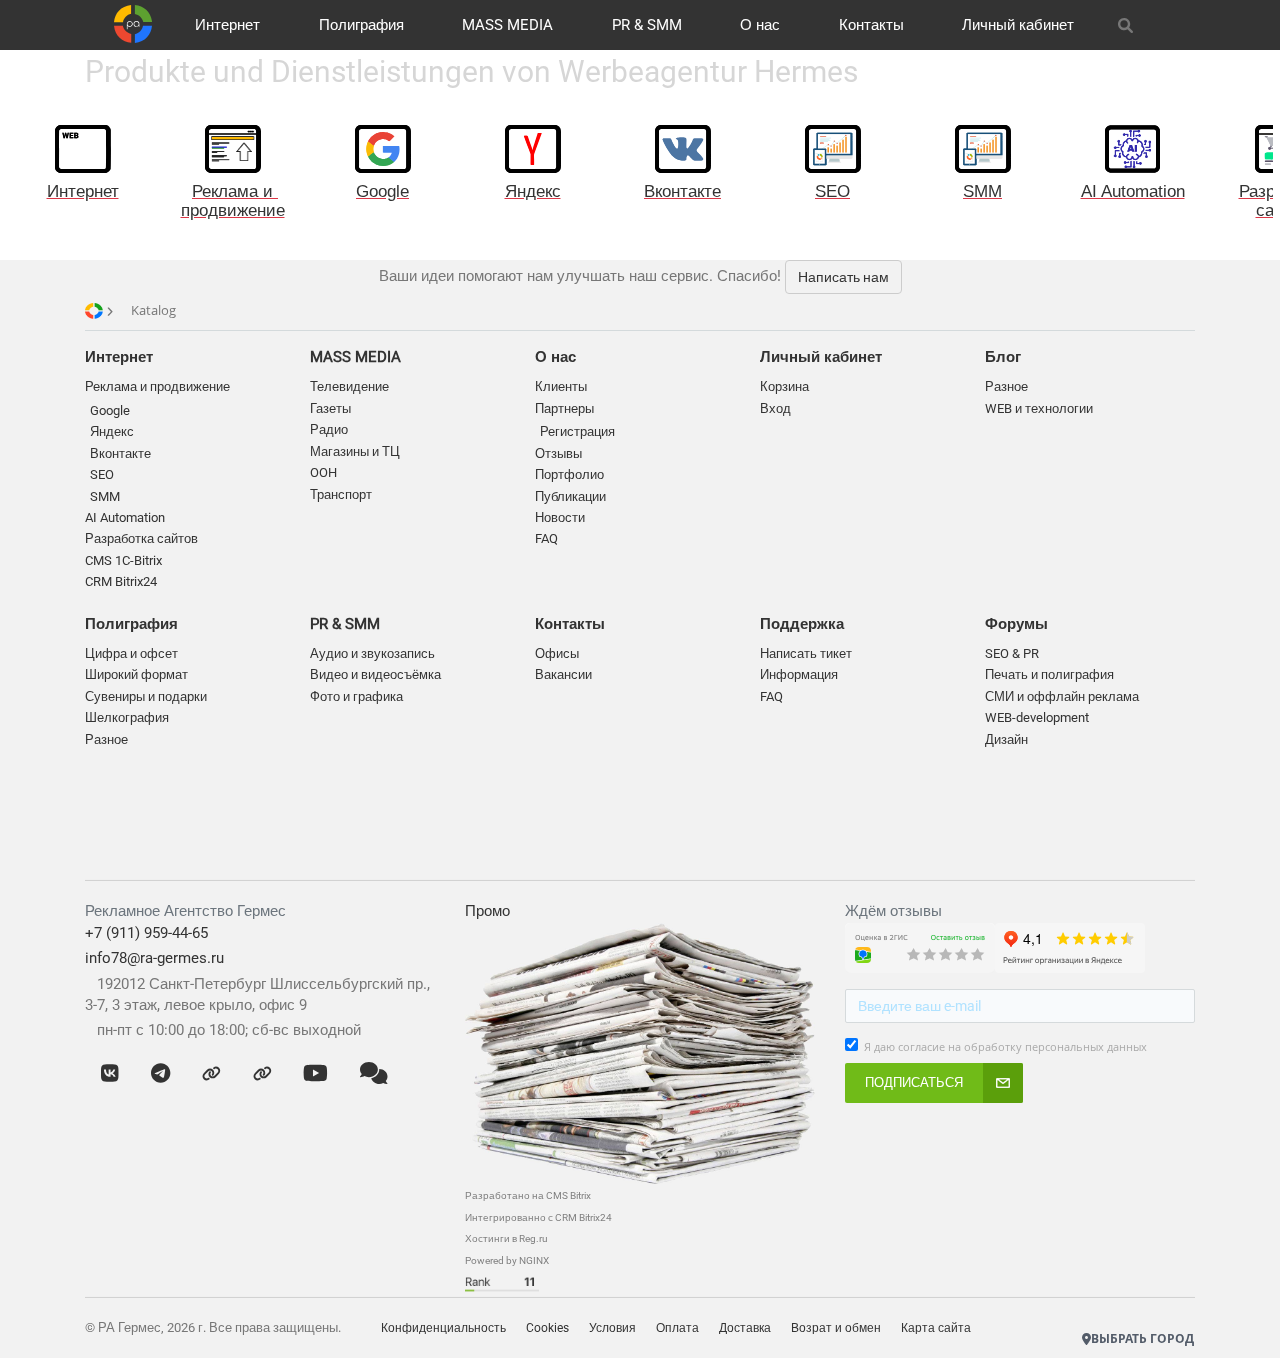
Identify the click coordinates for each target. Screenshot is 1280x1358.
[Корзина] (1171, 25)
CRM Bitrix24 (121, 581)
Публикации (570, 496)
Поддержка (802, 624)
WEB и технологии (1039, 408)
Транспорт (341, 494)
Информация (799, 674)
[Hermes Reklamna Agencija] (1131, 1308)
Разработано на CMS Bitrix (528, 1195)
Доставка (745, 1328)
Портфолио (569, 474)
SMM (105, 496)
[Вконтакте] (110, 1074)
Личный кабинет (1018, 25)
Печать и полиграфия (1049, 674)
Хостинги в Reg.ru (506, 1238)
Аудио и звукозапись (372, 653)
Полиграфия (361, 25)
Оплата (677, 1328)
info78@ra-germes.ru (154, 958)
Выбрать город (1142, 1338)
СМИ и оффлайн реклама (1062, 696)
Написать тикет (806, 653)
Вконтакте (120, 453)
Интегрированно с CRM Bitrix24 (538, 1217)
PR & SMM (647, 25)
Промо (487, 911)
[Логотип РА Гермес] (133, 24)
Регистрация (577, 431)
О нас (760, 25)
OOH (323, 472)
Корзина (784, 386)
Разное (106, 739)
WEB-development (1037, 717)
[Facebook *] (211, 1074)
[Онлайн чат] (374, 1074)
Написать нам (843, 277)
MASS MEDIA (507, 25)
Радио (329, 429)
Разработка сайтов (141, 538)
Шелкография (127, 717)
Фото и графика (356, 696)
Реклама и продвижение (157, 386)
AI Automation (125, 517)
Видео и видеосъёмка (375, 674)
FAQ (546, 538)
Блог (1003, 357)
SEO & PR (1012, 653)
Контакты (871, 25)
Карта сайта (936, 1328)
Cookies (547, 1328)
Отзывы (558, 453)
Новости (560, 517)
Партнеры (564, 408)
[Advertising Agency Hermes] (1111, 1308)
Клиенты (561, 386)
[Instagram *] (262, 1074)
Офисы (557, 653)
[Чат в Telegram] (160, 1074)
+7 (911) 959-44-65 (146, 933)
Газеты (330, 408)
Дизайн (1006, 739)
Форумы (1016, 624)
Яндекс (112, 431)
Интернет (227, 25)
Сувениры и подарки (146, 696)
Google (110, 410)
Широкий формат (136, 674)
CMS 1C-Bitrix (123, 560)
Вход (775, 408)
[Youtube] (315, 1074)
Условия (612, 1328)
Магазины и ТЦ (355, 451)
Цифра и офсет (131, 653)
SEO (102, 474)
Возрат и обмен (836, 1328)
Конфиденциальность (443, 1328)
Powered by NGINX (507, 1260)
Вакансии (563, 674)
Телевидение (349, 386)
